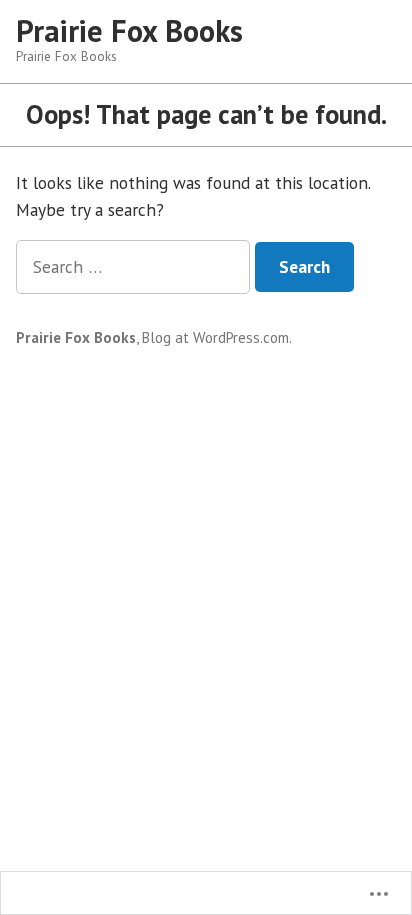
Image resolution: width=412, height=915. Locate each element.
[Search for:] (135, 266)
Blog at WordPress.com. (217, 337)
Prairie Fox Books (129, 30)
